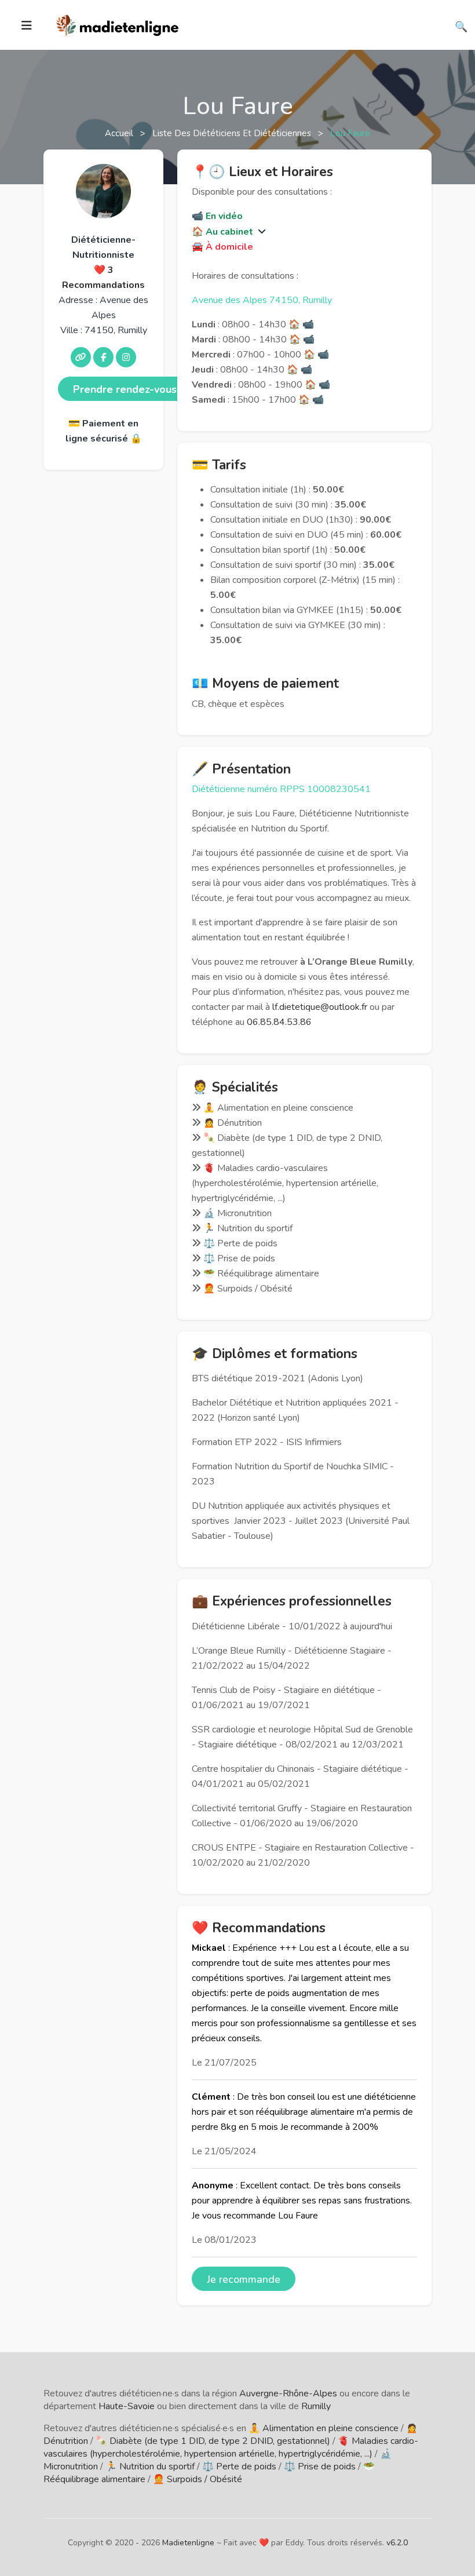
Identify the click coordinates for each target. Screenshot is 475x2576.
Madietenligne (188, 2543)
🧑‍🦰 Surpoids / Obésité (198, 2479)
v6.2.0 (397, 2543)
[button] (261, 232)
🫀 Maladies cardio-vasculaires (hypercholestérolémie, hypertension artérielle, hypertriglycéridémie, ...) (231, 2447)
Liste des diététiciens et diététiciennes (233, 133)
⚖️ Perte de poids (239, 2466)
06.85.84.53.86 (279, 1022)
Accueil (120, 133)
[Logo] (118, 24)
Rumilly (316, 2406)
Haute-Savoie (127, 2406)
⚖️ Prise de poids (320, 2466)
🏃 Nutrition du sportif (150, 2466)
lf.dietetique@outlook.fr (320, 1007)
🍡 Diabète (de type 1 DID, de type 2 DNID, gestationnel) (213, 2441)
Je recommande (244, 2279)
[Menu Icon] (27, 25)
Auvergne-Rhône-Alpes (288, 2393)
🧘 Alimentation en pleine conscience (324, 2428)
